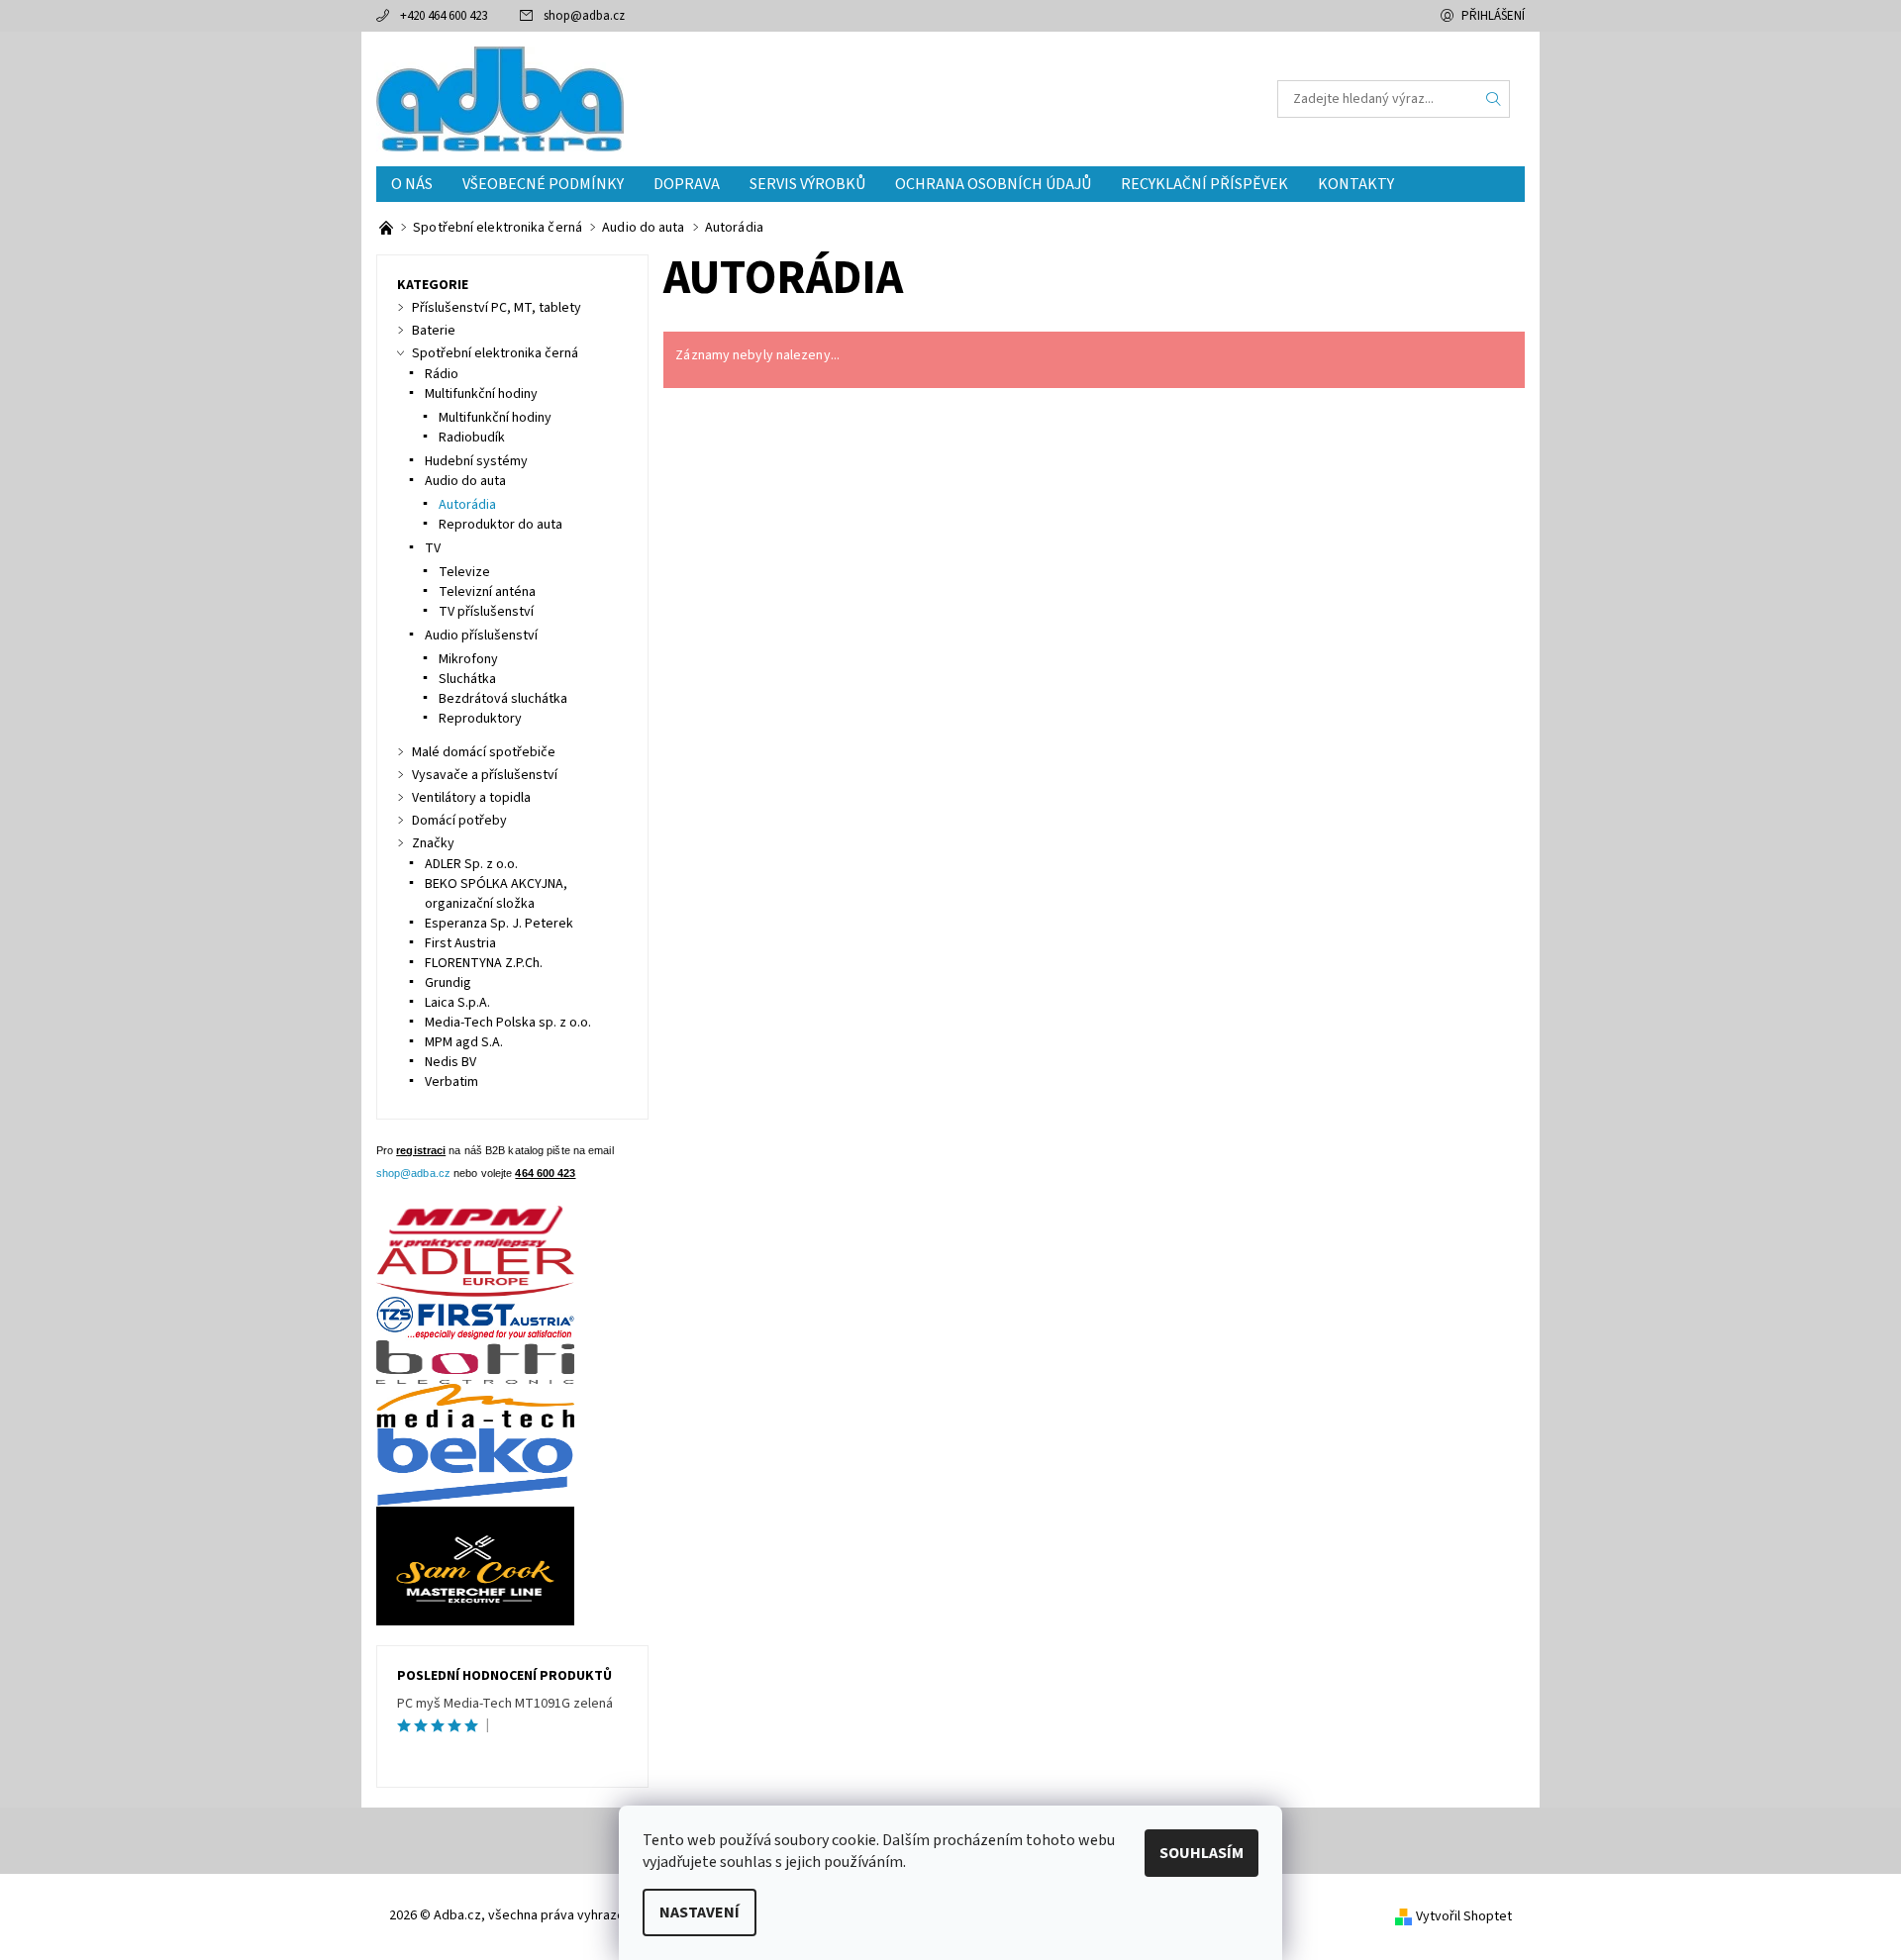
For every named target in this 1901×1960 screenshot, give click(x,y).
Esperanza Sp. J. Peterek (499, 924)
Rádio (442, 374)
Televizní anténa (487, 592)
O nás (412, 184)
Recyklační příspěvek (1204, 184)
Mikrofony (468, 659)
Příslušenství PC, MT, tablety (497, 308)
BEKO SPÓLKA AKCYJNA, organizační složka (496, 894)
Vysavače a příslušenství (485, 775)
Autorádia (467, 505)
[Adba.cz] (500, 98)
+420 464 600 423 (444, 16)
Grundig (448, 983)
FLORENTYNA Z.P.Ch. (484, 963)
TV (433, 548)
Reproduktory (480, 719)
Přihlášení (1493, 16)
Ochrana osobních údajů (993, 184)
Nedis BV (450, 1062)
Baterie (434, 331)
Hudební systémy (476, 461)
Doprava (687, 184)
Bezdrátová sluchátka (503, 699)
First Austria (460, 943)
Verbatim (451, 1082)
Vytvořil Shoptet (1464, 1916)
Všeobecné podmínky (543, 184)
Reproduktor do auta (500, 525)
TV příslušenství (486, 612)
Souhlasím (1201, 1853)
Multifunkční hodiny (481, 394)
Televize (464, 572)
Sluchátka (467, 679)
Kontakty (1356, 184)
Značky (433, 843)
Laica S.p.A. (457, 1003)
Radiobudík (472, 438)
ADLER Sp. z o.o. (471, 864)
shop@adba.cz (584, 16)
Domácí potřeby (459, 821)
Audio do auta (465, 481)
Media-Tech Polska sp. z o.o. (508, 1023)
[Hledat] (1494, 99)
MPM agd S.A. (464, 1042)
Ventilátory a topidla (471, 798)
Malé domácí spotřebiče (484, 752)
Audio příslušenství (481, 636)
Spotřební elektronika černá (495, 353)
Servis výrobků (807, 184)
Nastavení (700, 1912)
